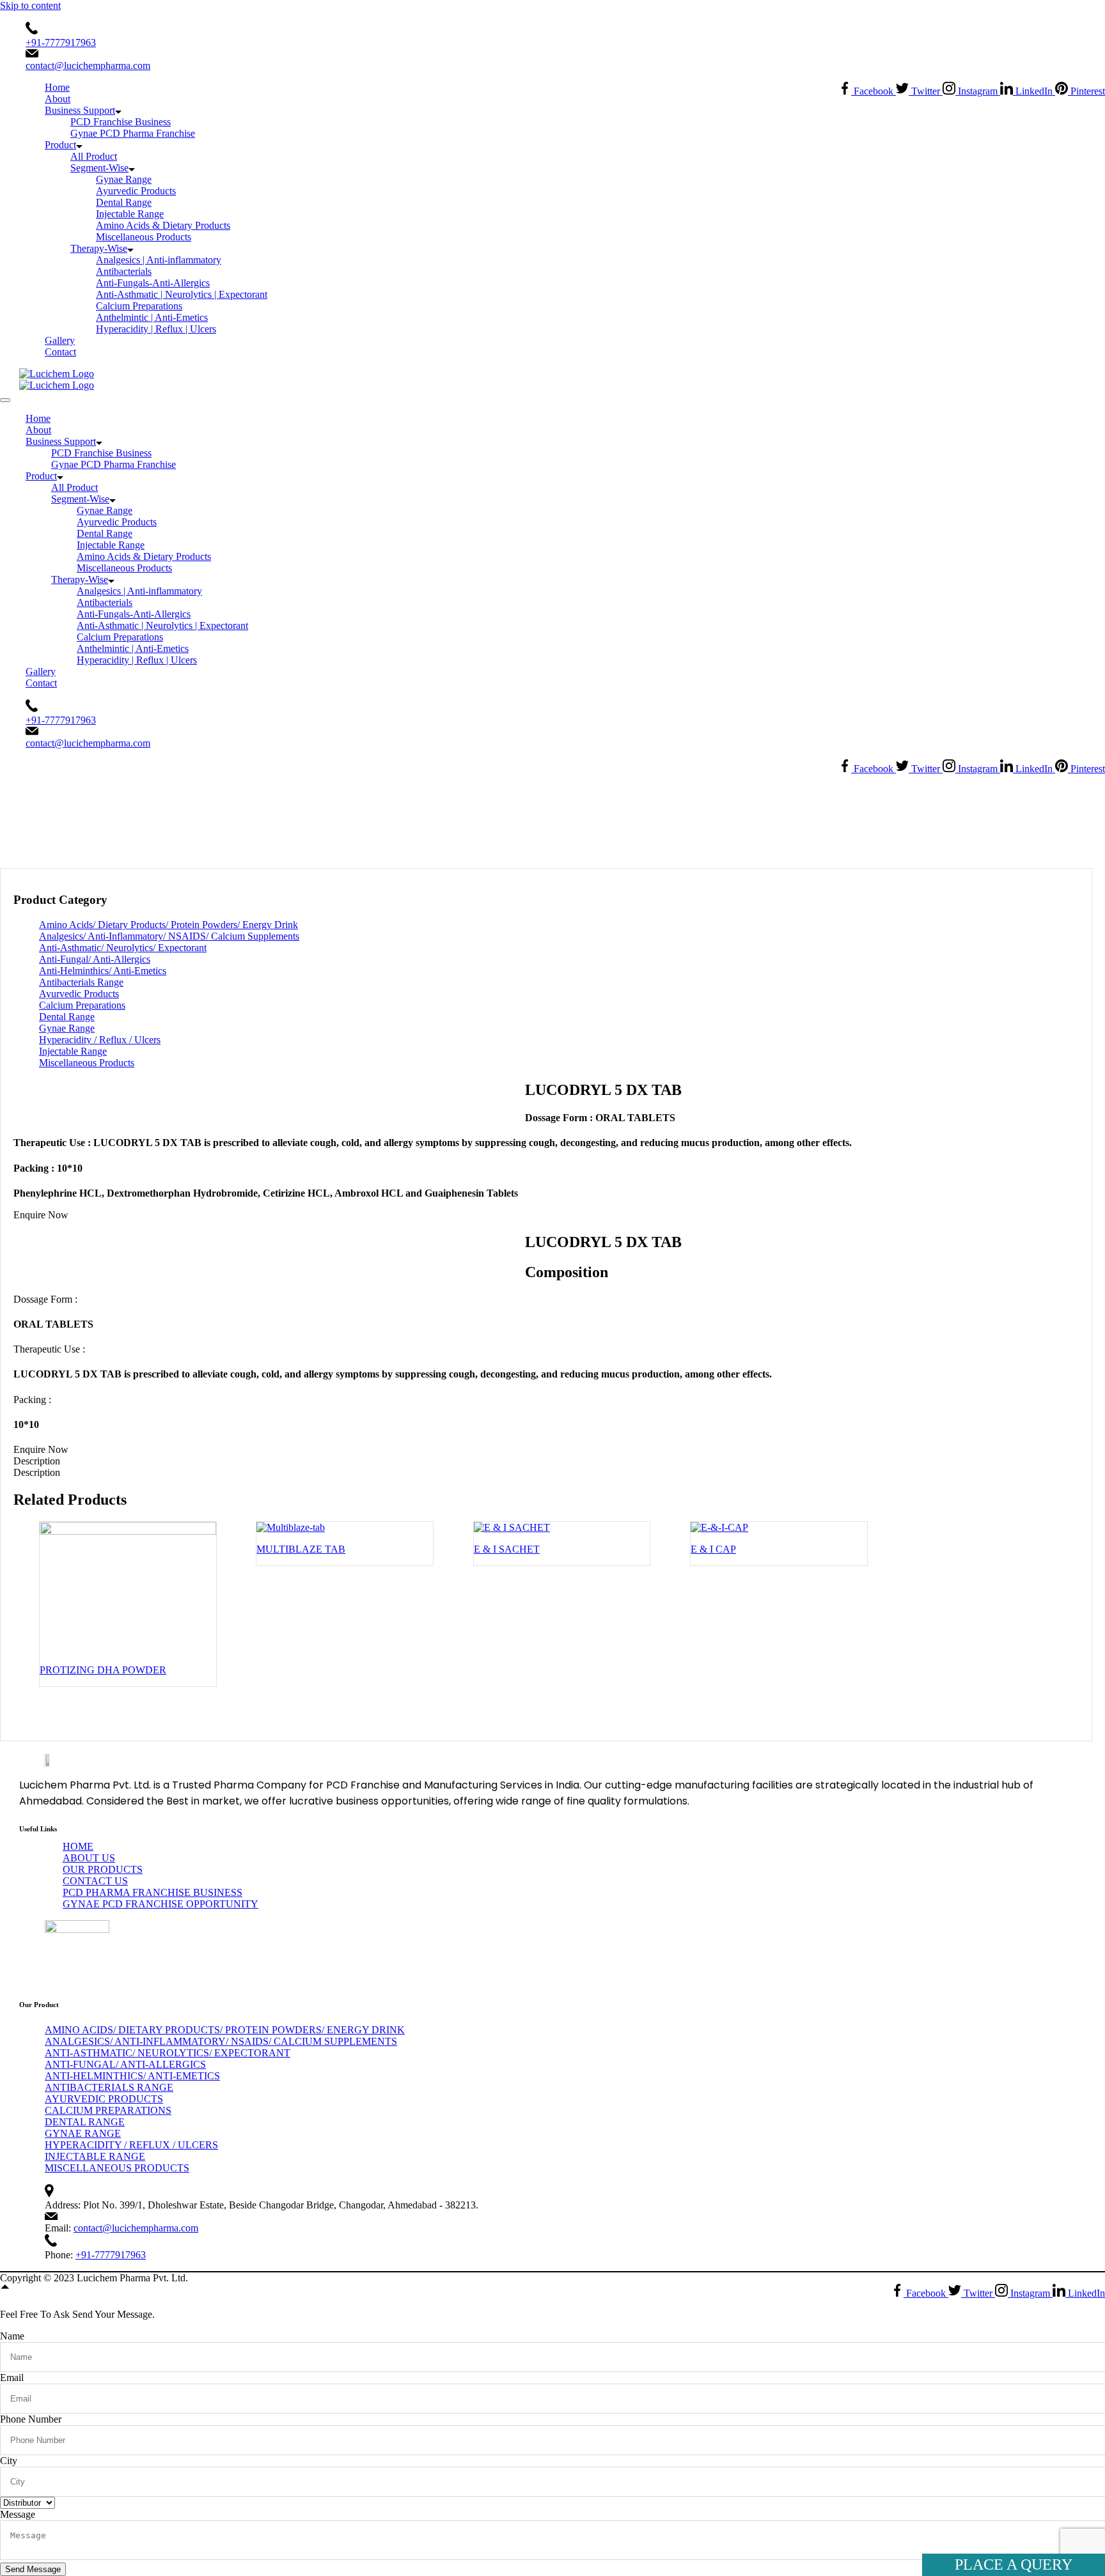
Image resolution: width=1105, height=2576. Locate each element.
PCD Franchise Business (121, 122)
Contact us (95, 1881)
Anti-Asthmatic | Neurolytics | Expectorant (182, 294)
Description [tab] (37, 1461)
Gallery (60, 340)
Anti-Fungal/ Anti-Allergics (95, 959)
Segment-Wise (99, 168)
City (9, 2461)
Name (12, 2336)
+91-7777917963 (61, 43)
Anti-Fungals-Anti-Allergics (153, 283)
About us (89, 1858)
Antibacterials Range (81, 982)
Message (18, 2514)
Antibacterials (124, 271)
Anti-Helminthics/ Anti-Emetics (103, 971)
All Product (94, 156)
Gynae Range (124, 179)
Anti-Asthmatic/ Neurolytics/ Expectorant (513, 813)
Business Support (80, 110)
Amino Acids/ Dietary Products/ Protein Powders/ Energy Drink (168, 925)
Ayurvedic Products (136, 191)
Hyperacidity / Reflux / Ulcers (100, 1040)
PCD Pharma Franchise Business (153, 1892)
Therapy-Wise (99, 248)
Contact (60, 352)
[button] (41, 1215)
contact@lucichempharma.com (88, 66)
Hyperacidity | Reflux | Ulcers (156, 329)
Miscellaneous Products (144, 237)
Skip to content (30, 5)
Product (60, 145)
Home (57, 87)
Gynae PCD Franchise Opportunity (161, 1904)
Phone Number (31, 2419)
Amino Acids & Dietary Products (163, 225)
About (58, 99)
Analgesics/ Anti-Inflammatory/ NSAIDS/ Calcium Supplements (169, 936)
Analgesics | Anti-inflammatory (159, 260)
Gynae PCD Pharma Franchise (133, 133)
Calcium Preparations (139, 306)
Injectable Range (130, 214)
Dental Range (124, 202)
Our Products (103, 1869)
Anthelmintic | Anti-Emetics (152, 317)
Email (12, 2378)
